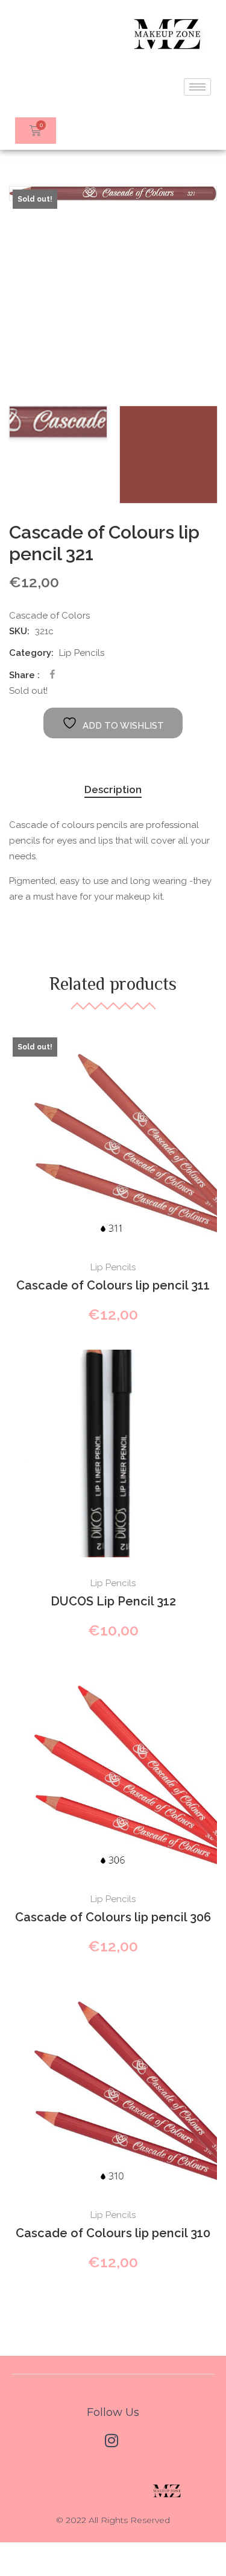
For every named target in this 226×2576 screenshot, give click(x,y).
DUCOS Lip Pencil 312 (113, 1601)
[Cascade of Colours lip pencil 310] (113, 2085)
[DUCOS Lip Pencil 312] (113, 1453)
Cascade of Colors (49, 616)
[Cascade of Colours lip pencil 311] (113, 1138)
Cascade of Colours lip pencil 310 (113, 2233)
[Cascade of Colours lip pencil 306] (113, 1769)
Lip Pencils (82, 653)
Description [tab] (113, 789)
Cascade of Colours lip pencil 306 (113, 1917)
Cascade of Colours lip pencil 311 (113, 1285)
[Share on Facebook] (52, 674)
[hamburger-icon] (197, 87)
